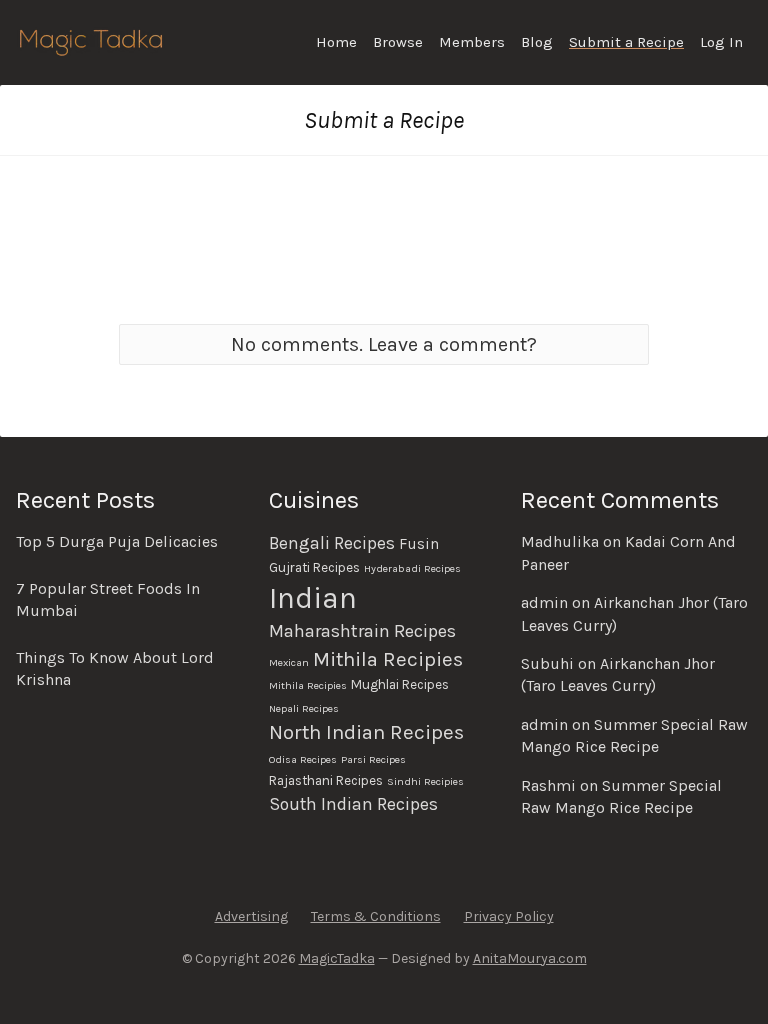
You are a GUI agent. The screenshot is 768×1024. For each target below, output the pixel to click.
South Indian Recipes (353, 804)
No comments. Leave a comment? (384, 344)
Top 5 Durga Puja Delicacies (117, 541)
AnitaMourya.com (530, 958)
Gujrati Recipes (314, 567)
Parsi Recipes (373, 759)
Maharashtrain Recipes (362, 631)
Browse (398, 42)
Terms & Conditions (376, 916)
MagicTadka (337, 958)
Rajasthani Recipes (326, 780)
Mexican (289, 662)
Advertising (251, 916)
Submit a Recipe (626, 42)
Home (336, 42)
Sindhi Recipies (425, 781)
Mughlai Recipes (400, 684)
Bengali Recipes (332, 543)
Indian (313, 598)
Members (472, 42)
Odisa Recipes (303, 759)
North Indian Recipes (366, 732)
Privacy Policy (509, 916)
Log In (721, 42)
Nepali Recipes (304, 708)
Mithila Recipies (388, 659)
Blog (537, 42)
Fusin (419, 544)
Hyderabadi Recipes (412, 568)
